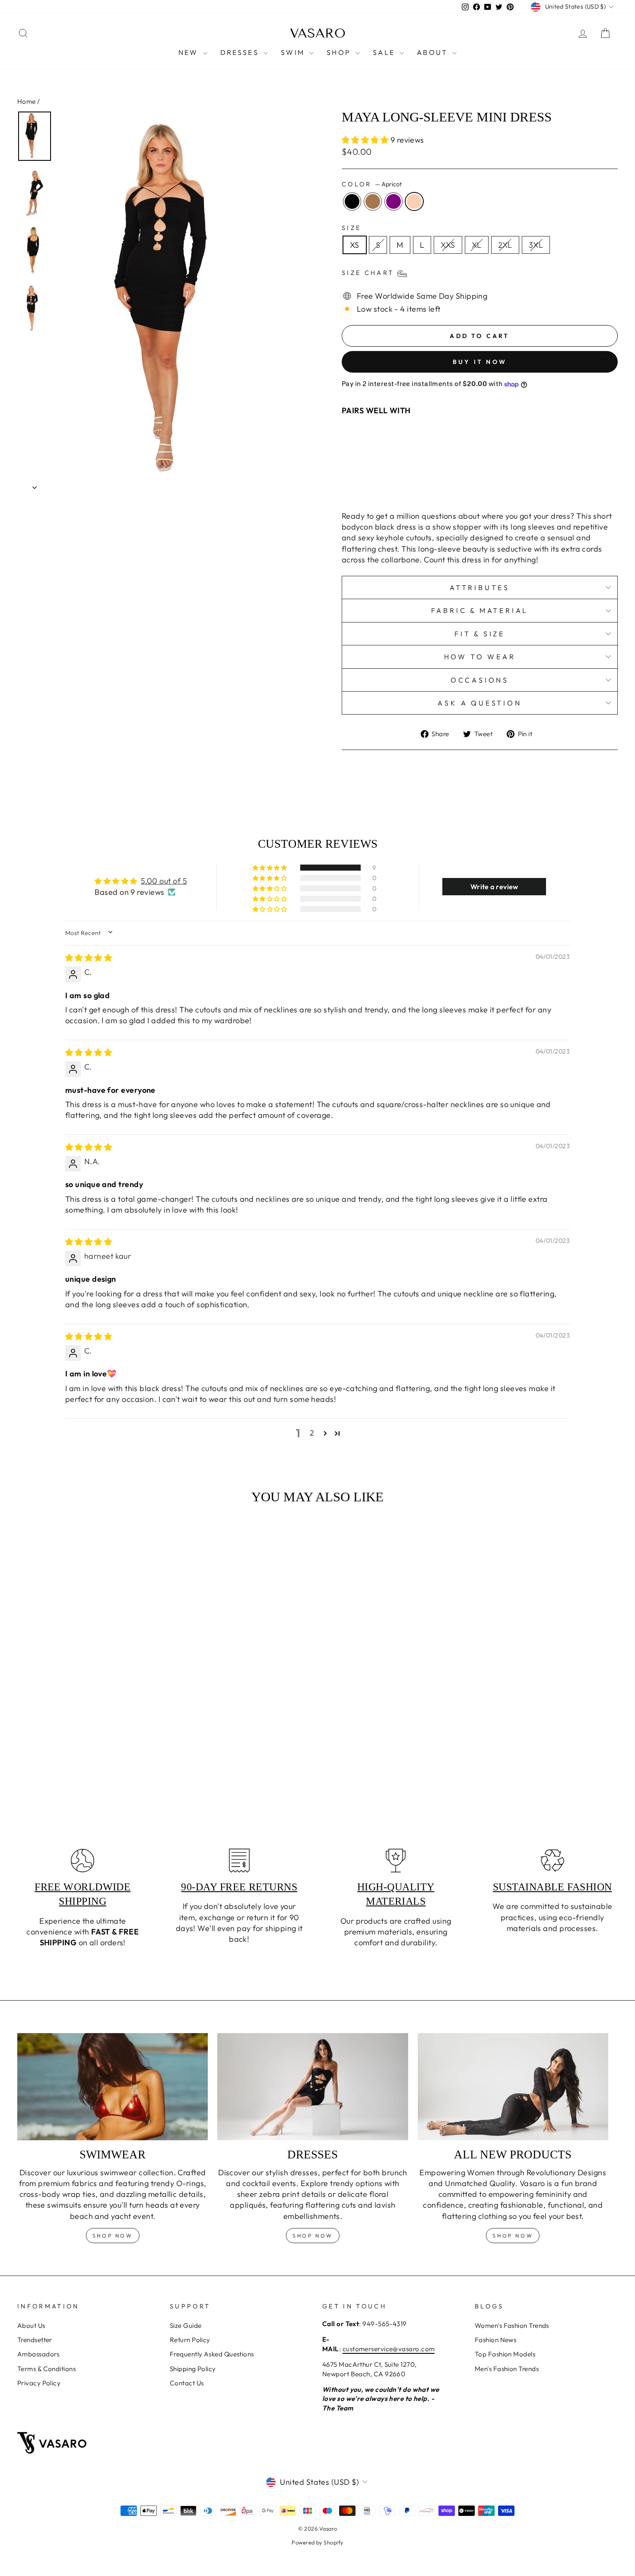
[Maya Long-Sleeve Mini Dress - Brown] (426, 484)
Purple (394, 201)
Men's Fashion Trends (507, 2369)
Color (372, 184)
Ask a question (479, 703)
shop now (113, 2236)
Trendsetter (35, 2340)
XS (355, 245)
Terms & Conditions (46, 2369)
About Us (31, 2325)
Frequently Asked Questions (212, 2354)
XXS (448, 245)
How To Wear (480, 657)
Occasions (480, 680)
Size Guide (186, 2325)
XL (477, 245)
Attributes (480, 587)
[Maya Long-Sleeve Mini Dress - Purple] (438, 484)
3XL (536, 245)
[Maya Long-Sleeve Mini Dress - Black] (414, 484)
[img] (89, 958)
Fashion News (495, 2340)
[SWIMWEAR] (113, 2087)
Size (351, 228)
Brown (373, 201)
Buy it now (480, 362)
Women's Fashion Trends (512, 2325)
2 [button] (312, 1433)
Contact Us (187, 2383)
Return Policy (190, 2340)
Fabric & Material (480, 610)
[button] (366, 140)
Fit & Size (480, 634)
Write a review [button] (494, 887)
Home (27, 101)
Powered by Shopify (317, 2542)
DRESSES (241, 52)
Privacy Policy (39, 2383)
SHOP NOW (313, 2236)
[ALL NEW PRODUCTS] (513, 2087)
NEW (190, 52)
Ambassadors (38, 2354)
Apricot (414, 201)
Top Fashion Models (505, 2354)
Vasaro (318, 33)
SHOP (340, 52)
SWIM (294, 52)
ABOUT (433, 52)
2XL (505, 245)
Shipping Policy (193, 2369)
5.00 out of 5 (164, 881)
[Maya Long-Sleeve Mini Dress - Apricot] (449, 484)
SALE (385, 52)
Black (352, 201)
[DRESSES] (313, 2087)
